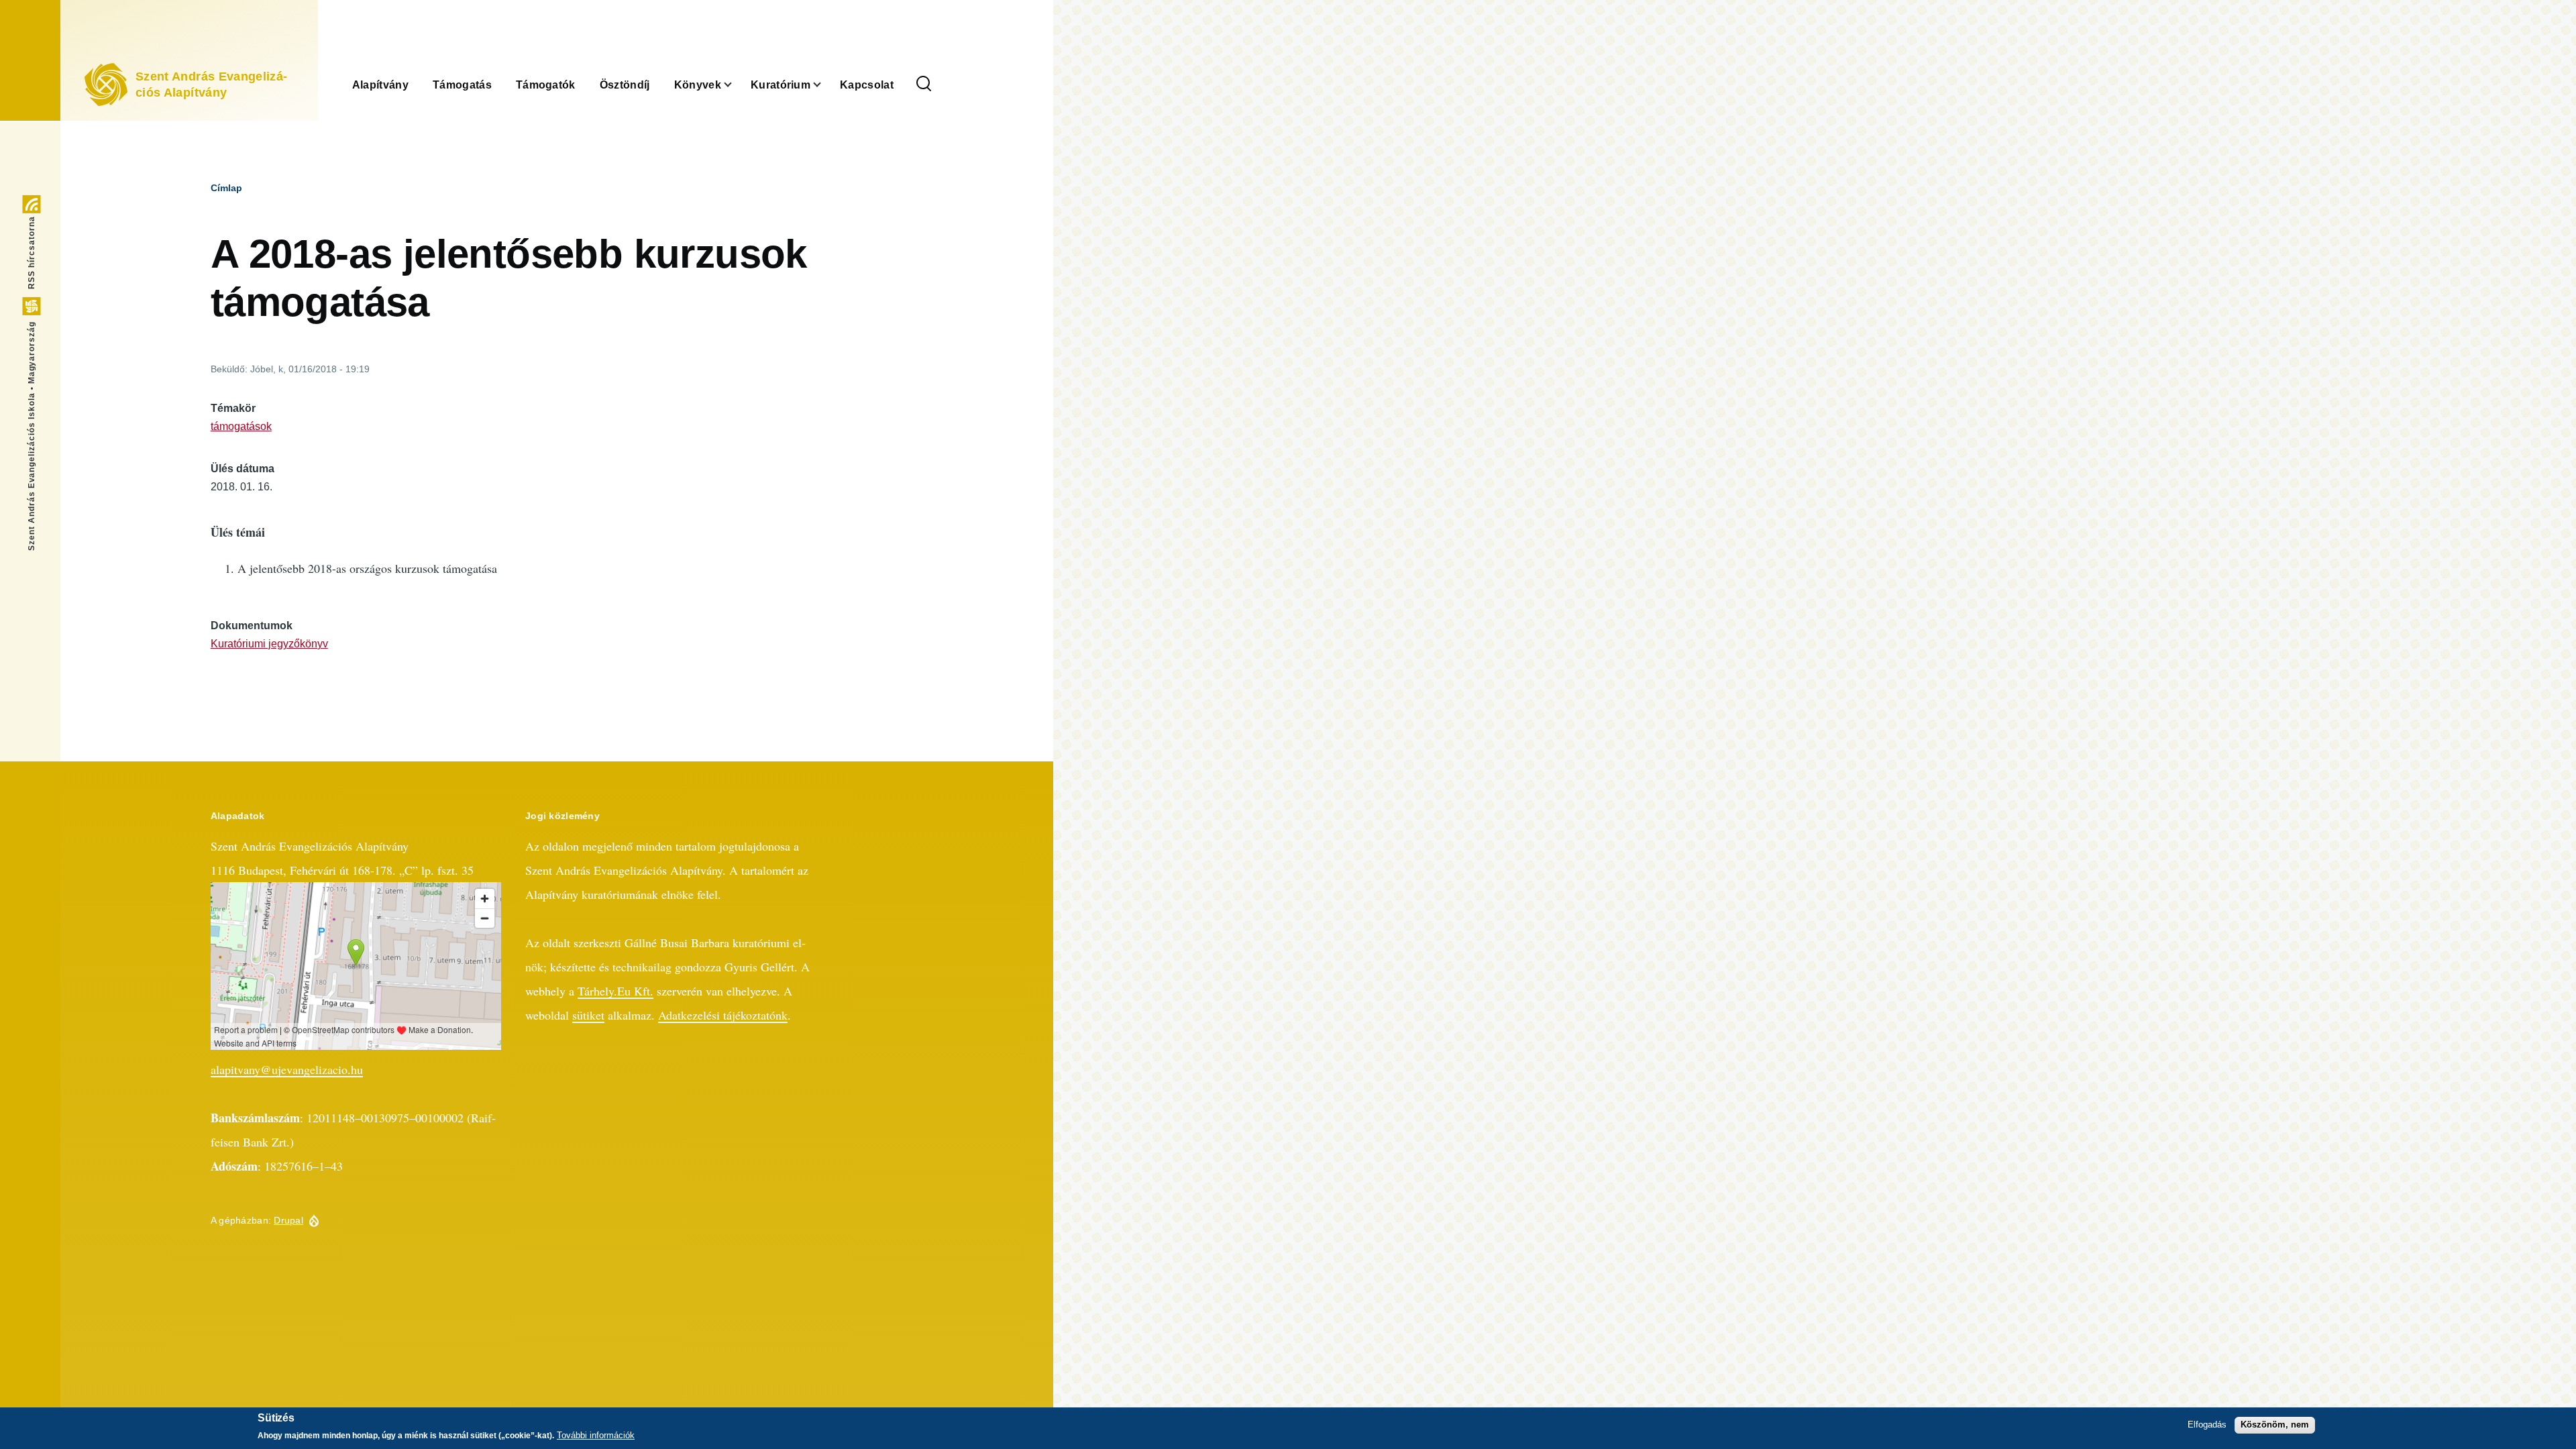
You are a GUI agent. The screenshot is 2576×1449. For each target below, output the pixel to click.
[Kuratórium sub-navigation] (825, 85)
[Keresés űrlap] (924, 85)
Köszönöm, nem (2275, 1425)
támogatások (241, 426)
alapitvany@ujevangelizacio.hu (287, 1069)
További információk (596, 1435)
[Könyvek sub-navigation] (736, 85)
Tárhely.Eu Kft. (615, 991)
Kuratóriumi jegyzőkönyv (269, 644)
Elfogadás (2207, 1425)
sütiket (588, 1015)
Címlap (226, 188)
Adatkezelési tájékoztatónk (723, 1015)
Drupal (288, 1220)
